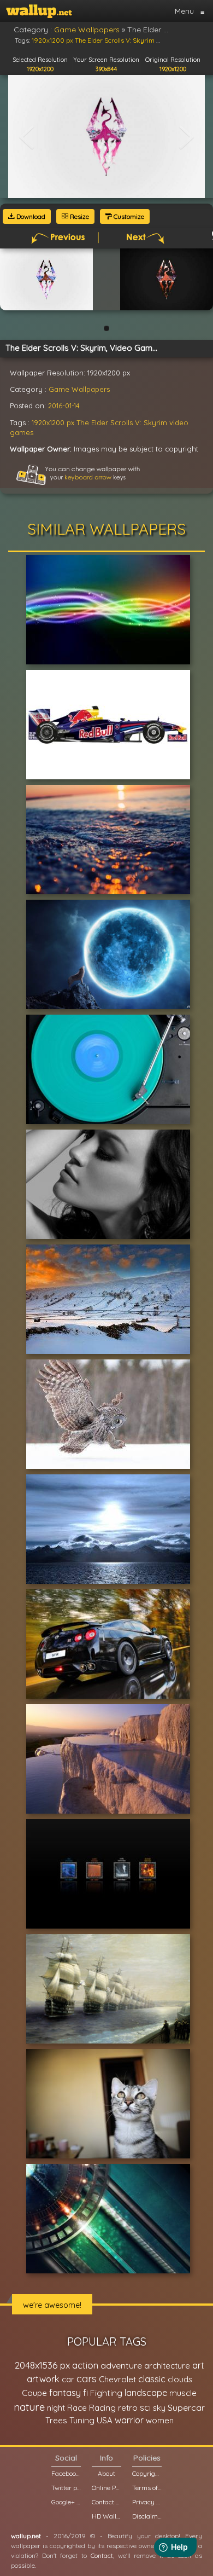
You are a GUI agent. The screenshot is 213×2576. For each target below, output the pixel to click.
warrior (129, 2420)
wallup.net (26, 2536)
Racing (102, 2408)
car (68, 2379)
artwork (43, 2379)
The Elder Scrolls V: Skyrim (122, 422)
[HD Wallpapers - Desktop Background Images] (39, 11)
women (160, 2420)
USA (105, 2420)
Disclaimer (147, 2516)
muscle (183, 2393)
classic (152, 2379)
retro (128, 2408)
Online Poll (106, 2488)
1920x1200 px (53, 422)
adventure (121, 2365)
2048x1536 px (42, 2365)
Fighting (106, 2393)
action (85, 2365)
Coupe (34, 2393)
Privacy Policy (147, 2502)
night (56, 2408)
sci (145, 2407)
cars (87, 2379)
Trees (56, 2420)
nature (29, 2407)
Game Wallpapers (79, 389)
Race (77, 2408)
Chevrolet (117, 2379)
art (198, 2365)
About (106, 2473)
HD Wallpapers (106, 2516)
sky (159, 2408)
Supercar (186, 2407)
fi (85, 2393)
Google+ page (66, 2502)
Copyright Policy (147, 2473)
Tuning (82, 2420)
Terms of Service (147, 2488)
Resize (79, 216)
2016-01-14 (64, 406)
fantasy (65, 2392)
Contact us (106, 2502)
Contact (102, 2555)
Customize (128, 216)
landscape (146, 2393)
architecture (167, 2366)
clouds (180, 2379)
